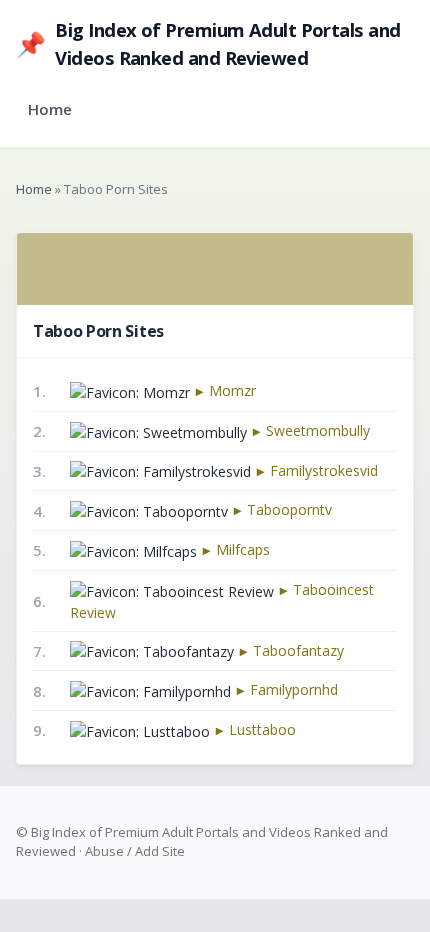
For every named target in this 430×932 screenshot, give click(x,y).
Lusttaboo (262, 729)
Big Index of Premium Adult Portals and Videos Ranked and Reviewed (208, 43)
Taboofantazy (298, 650)
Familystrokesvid (324, 470)
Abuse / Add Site (135, 851)
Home (50, 109)
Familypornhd (294, 689)
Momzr (232, 390)
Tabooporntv (289, 509)
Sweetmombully (318, 430)
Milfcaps (243, 549)
